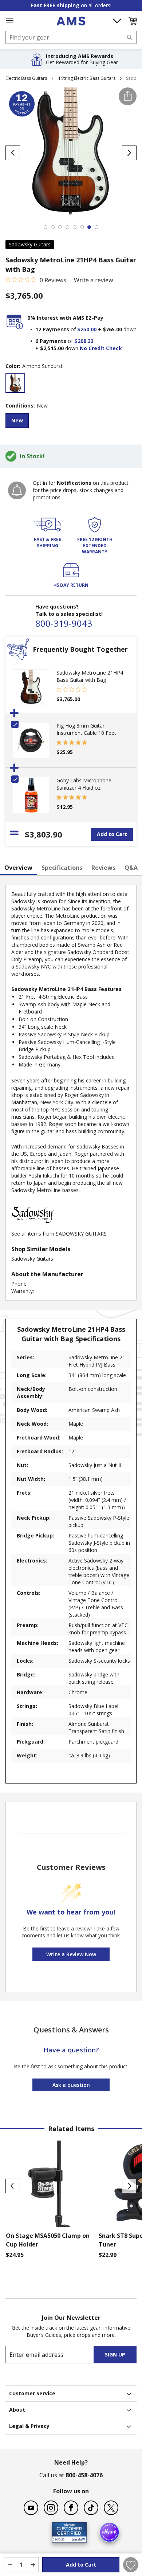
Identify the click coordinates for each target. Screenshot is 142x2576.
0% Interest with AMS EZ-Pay (65, 318)
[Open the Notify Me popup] (17, 490)
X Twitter (111, 2508)
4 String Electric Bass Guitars (86, 78)
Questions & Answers (71, 2030)
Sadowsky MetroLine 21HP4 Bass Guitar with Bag (90, 676)
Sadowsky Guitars (30, 244)
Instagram (51, 2508)
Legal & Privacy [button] (29, 2426)
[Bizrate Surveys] (77, 2538)
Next (129, 2186)
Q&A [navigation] (131, 868)
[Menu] (9, 21)
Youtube (31, 2508)
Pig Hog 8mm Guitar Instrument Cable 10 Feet (86, 729)
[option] (15, 383)
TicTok (91, 2508)
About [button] (17, 2410)
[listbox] (71, 384)
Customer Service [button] (32, 2393)
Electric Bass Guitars (26, 78)
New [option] (17, 420)
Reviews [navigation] (103, 868)
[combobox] (71, 37)
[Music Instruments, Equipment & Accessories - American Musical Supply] (71, 21)
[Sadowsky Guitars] (33, 1226)
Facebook (71, 2508)
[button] (133, 21)
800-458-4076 (84, 2475)
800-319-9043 (64, 623)
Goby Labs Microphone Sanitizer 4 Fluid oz (84, 784)
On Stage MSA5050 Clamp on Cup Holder (48, 2240)
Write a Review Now (71, 1954)
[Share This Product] (128, 96)
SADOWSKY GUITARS (81, 1234)
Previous (13, 2186)
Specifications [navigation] (62, 868)
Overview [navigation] (18, 868)
